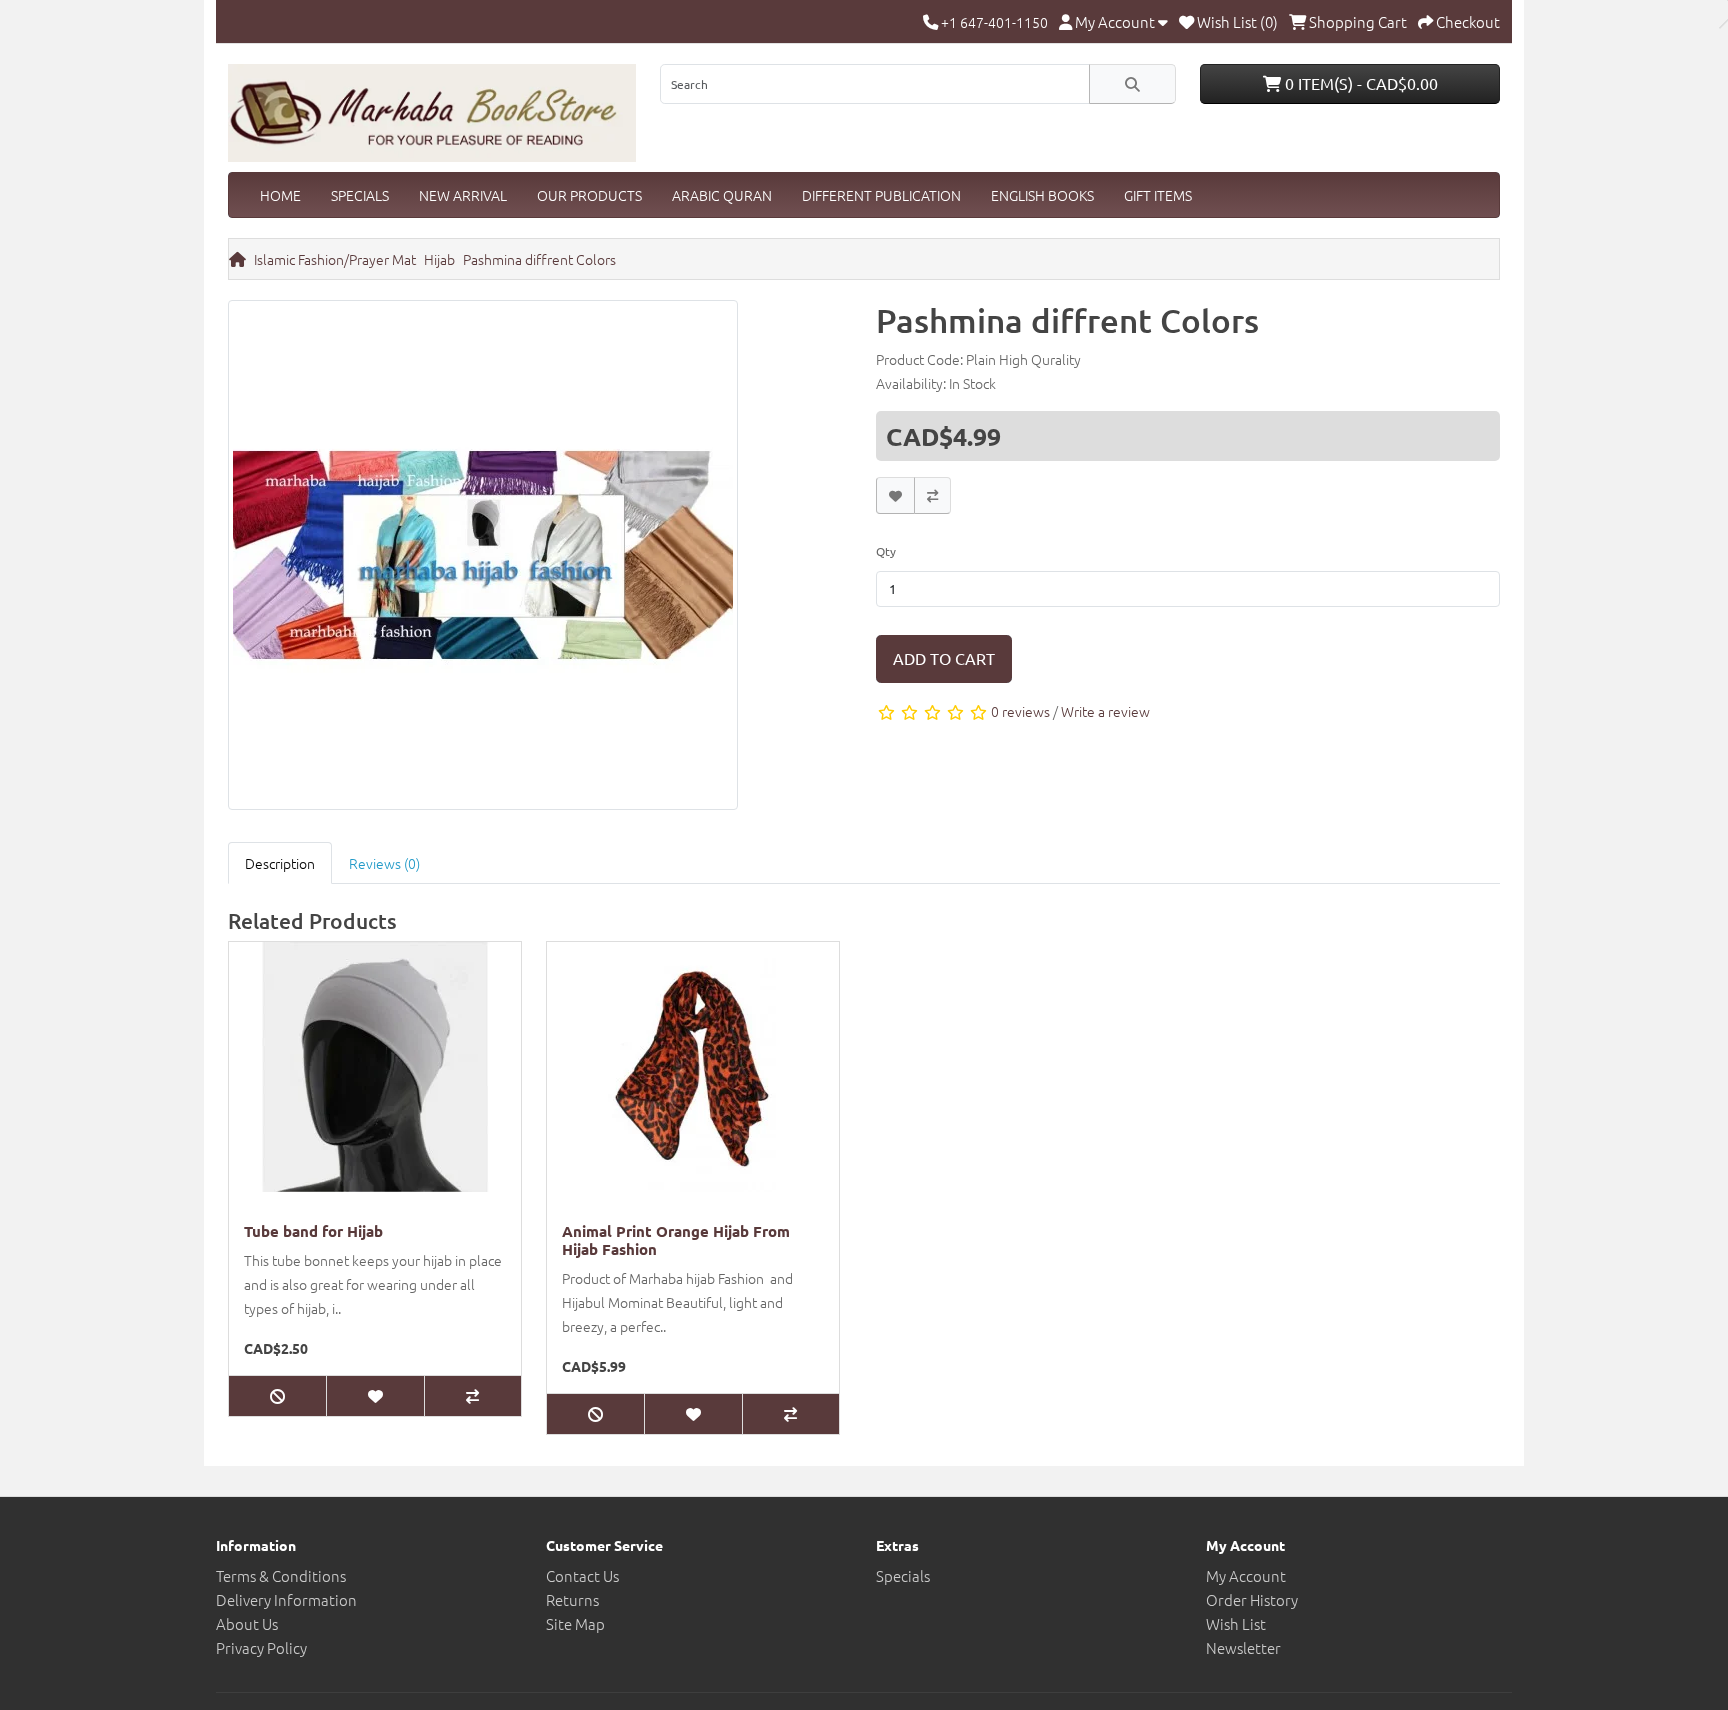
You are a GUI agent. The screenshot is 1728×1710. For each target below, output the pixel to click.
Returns (572, 1599)
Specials (360, 195)
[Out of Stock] (277, 1396)
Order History (1252, 1599)
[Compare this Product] (932, 495)
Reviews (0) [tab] (384, 863)
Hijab (439, 259)
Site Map (575, 1623)
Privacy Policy (261, 1647)
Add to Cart (944, 658)
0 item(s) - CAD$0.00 (1359, 83)
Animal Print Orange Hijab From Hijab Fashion (676, 1240)
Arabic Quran (722, 195)
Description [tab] (280, 863)
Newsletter (1243, 1647)
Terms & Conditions (281, 1575)
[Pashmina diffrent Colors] (483, 560)
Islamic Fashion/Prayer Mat (335, 259)
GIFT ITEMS (1158, 195)
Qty (886, 551)
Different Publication (881, 195)
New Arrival (463, 195)
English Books (1042, 195)
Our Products (589, 195)
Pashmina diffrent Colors (539, 259)
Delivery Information (286, 1599)
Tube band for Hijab (313, 1231)
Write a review (1105, 711)
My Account (1246, 1575)
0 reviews (1020, 711)
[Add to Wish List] (895, 495)
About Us (247, 1623)
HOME (280, 195)
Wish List (1236, 1623)
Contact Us (582, 1575)
